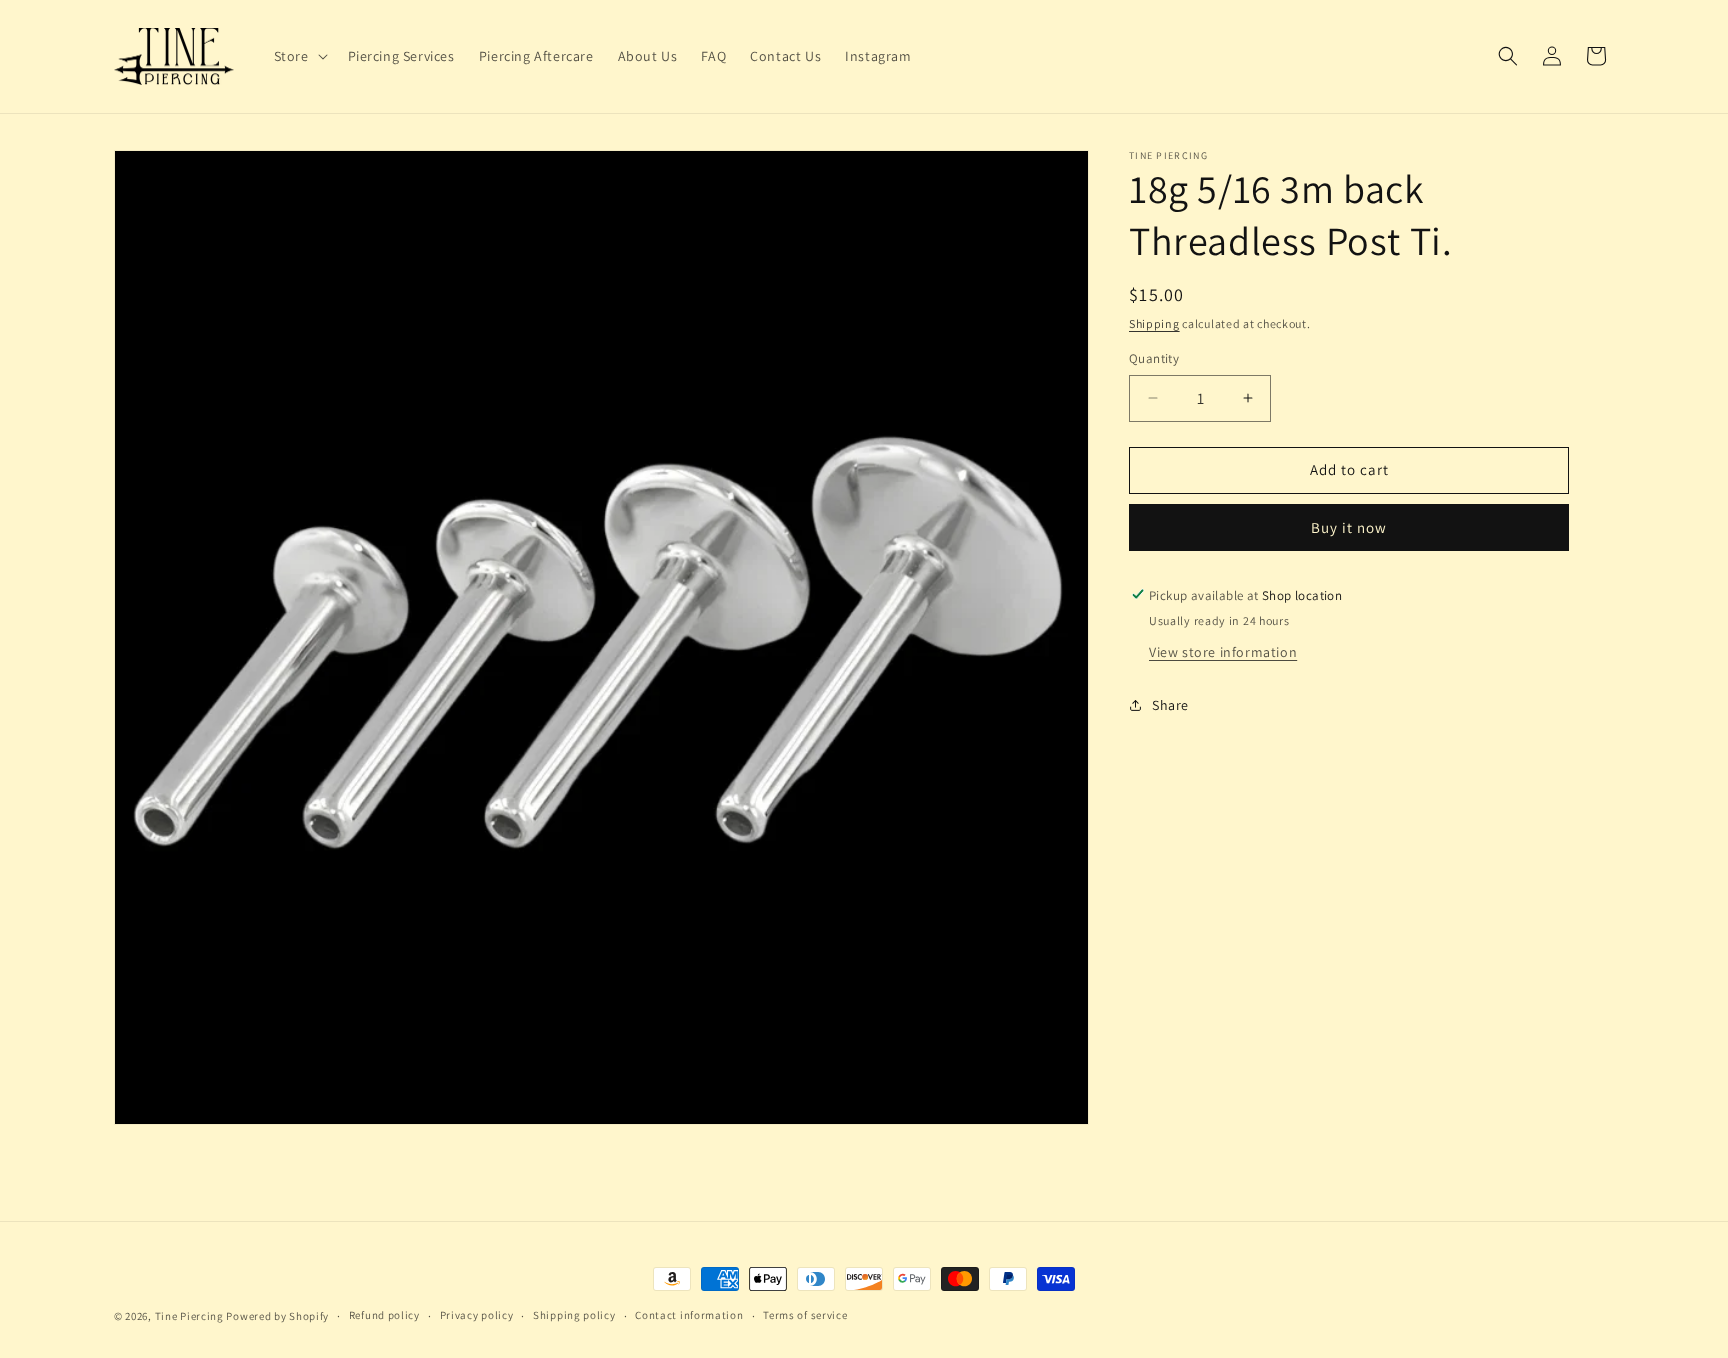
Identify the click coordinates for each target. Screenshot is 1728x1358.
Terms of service (805, 1315)
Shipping (1154, 323)
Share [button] (1170, 705)
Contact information (689, 1315)
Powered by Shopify (277, 1316)
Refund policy (384, 1315)
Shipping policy (574, 1315)
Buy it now (1349, 526)
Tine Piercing (189, 1316)
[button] (299, 56)
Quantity (1154, 358)
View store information (1223, 651)
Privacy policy (477, 1315)
